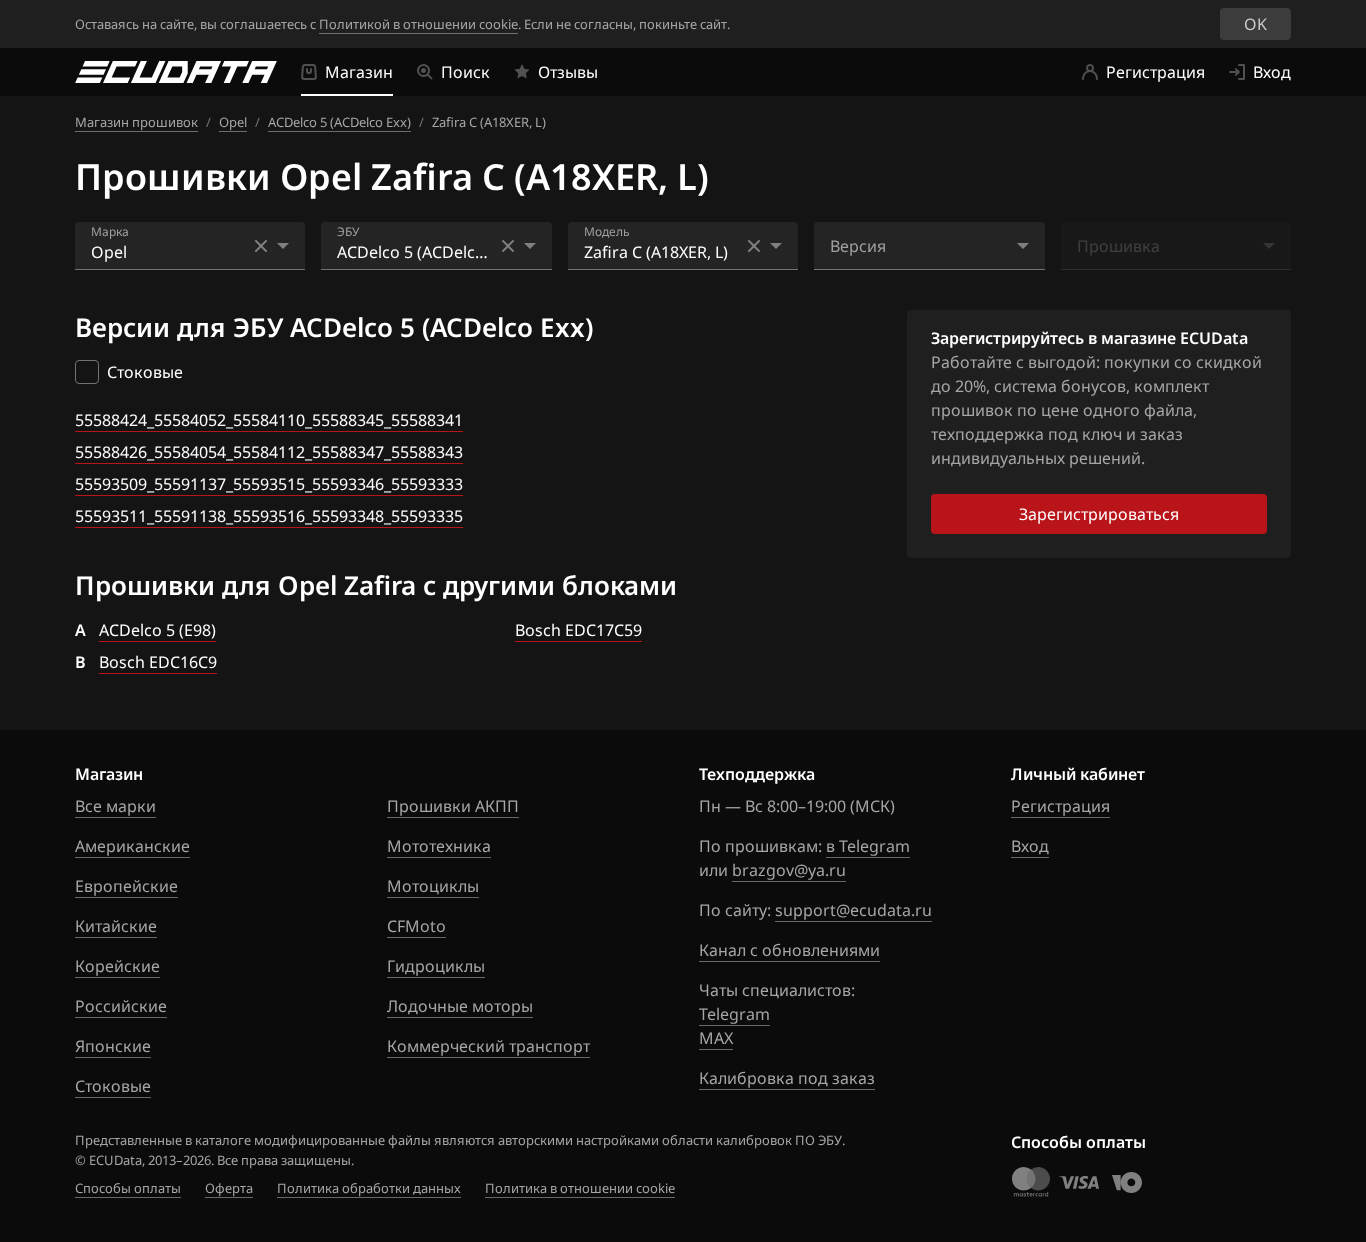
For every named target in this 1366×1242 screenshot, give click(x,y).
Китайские (116, 926)
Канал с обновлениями (789, 950)
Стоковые (113, 1086)
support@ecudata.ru (853, 910)
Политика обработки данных (369, 1188)
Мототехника (439, 846)
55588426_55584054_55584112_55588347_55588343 (269, 452)
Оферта (229, 1188)
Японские (113, 1046)
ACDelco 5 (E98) (157, 630)
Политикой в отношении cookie (418, 24)
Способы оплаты (128, 1188)
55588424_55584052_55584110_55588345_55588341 (269, 420)
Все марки (115, 806)
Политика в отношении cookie (580, 1188)
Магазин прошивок (136, 122)
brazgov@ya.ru (789, 870)
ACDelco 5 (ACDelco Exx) (339, 122)
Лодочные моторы (460, 1006)
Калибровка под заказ (787, 1078)
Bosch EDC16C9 (158, 662)
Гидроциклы (436, 966)
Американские (132, 846)
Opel (233, 122)
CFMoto (416, 926)
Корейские (117, 966)
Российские (121, 1006)
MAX (716, 1038)
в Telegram (868, 846)
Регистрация (1060, 806)
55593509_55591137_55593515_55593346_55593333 (269, 484)
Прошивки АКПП (453, 806)
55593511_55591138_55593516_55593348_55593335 (269, 516)
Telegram (734, 1014)
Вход (1030, 846)
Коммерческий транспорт (488, 1046)
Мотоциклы (433, 886)
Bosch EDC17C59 (578, 630)
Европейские (126, 886)
